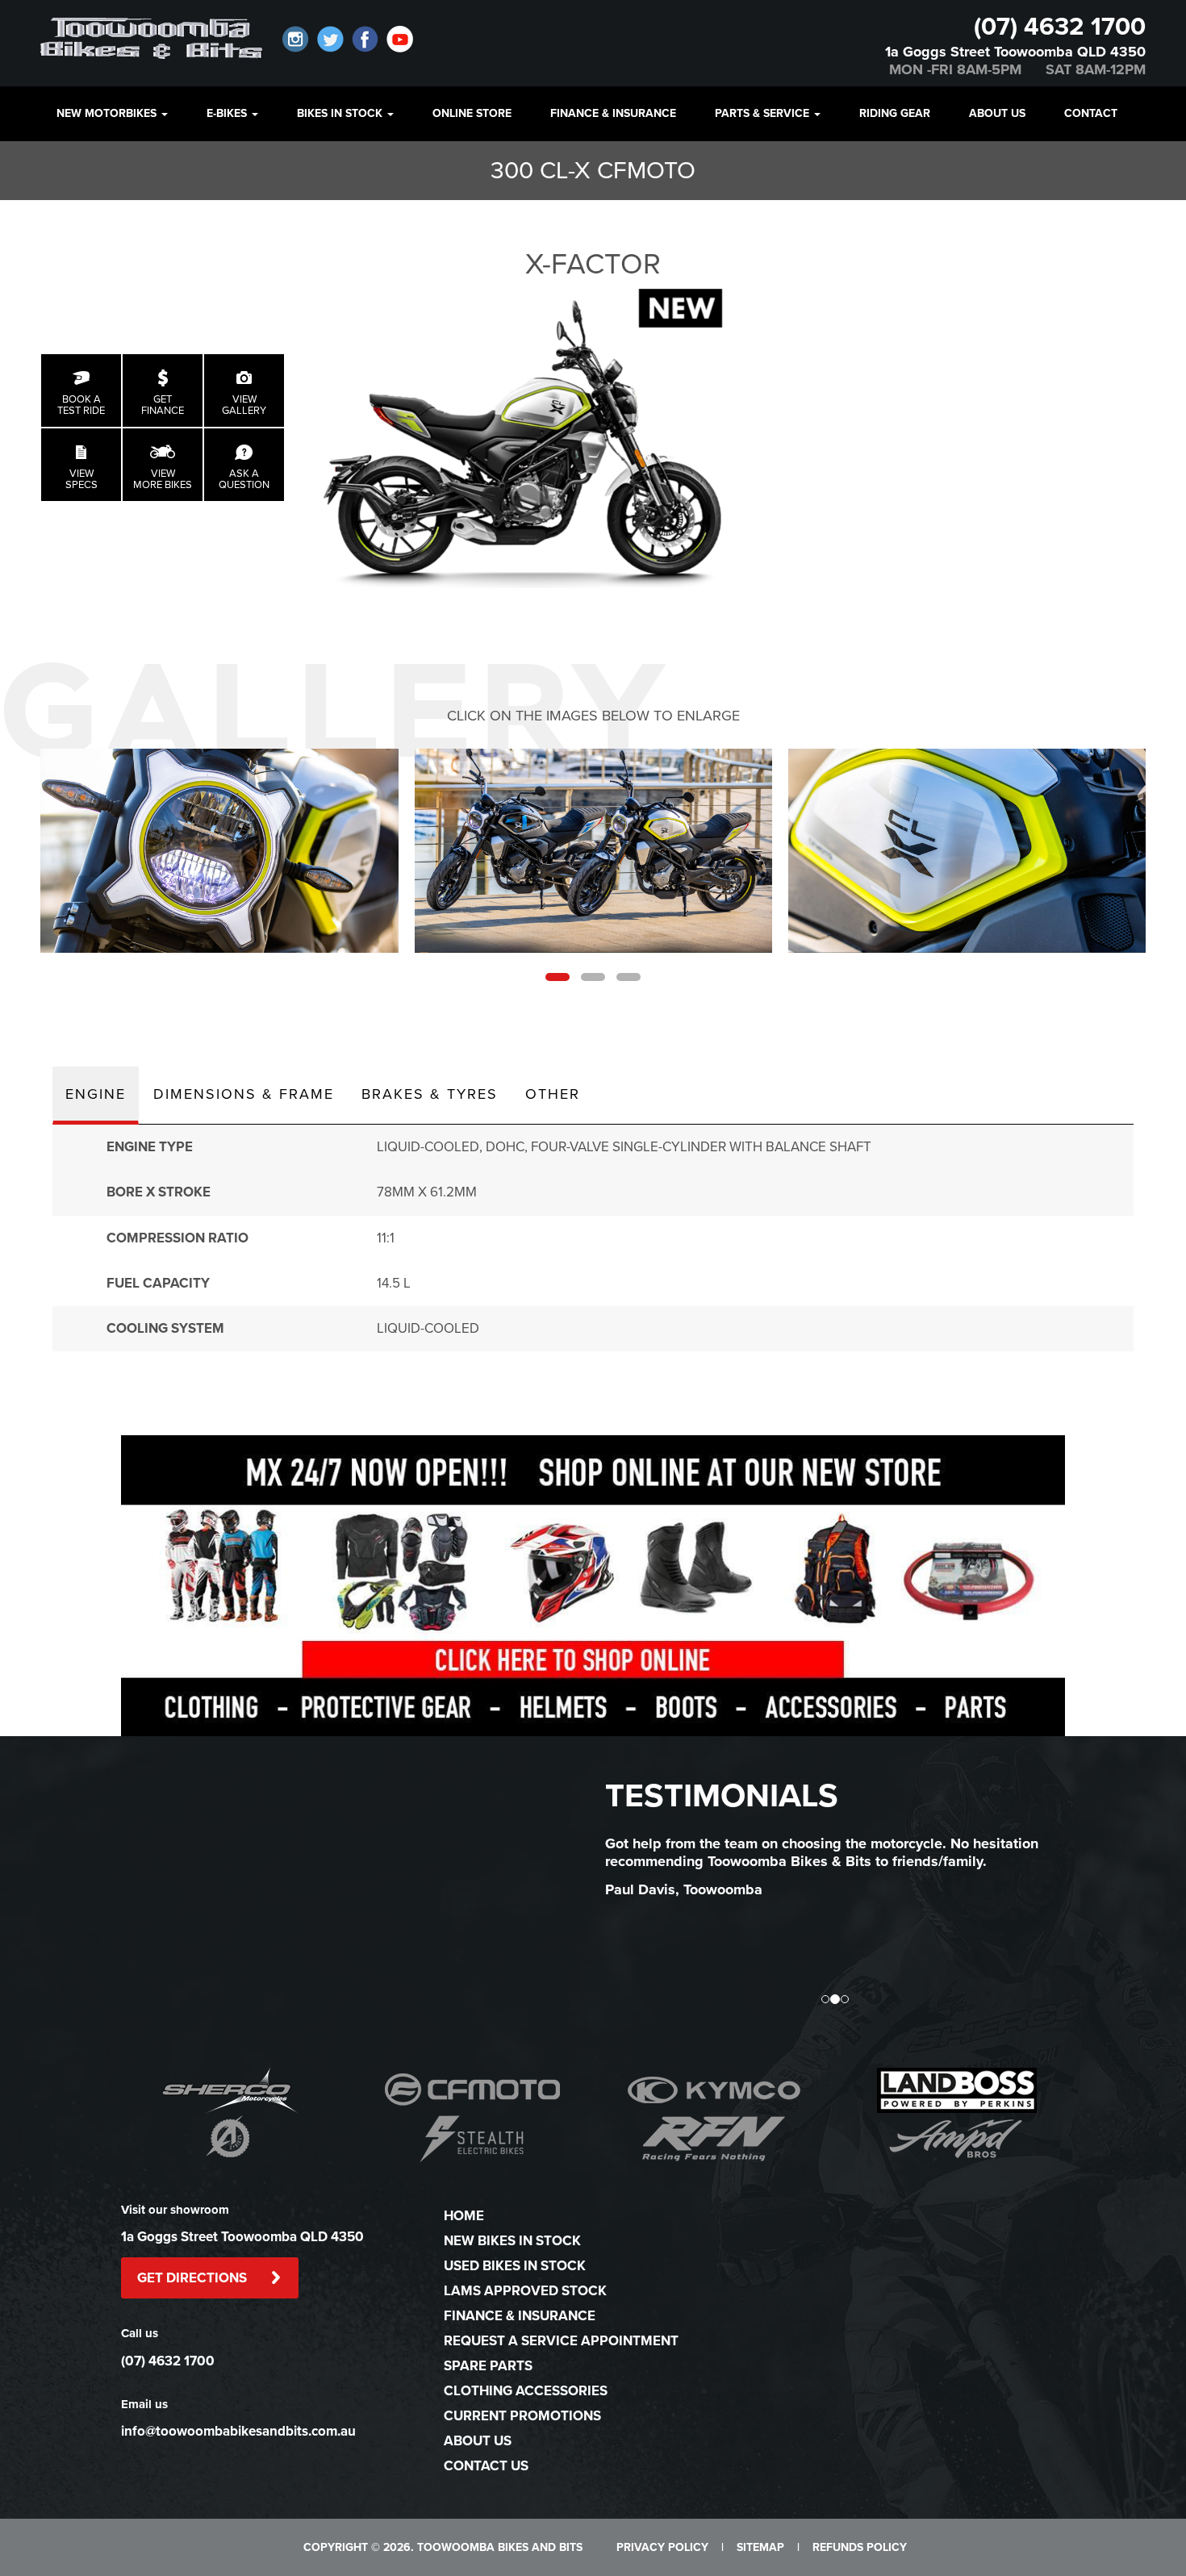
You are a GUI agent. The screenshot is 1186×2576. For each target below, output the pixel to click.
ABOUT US (997, 113)
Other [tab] (553, 1094)
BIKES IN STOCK (341, 113)
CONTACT (1091, 113)
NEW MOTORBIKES (108, 113)
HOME (464, 2216)
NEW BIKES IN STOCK (512, 2241)
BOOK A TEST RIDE (81, 405)
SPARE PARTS (488, 2366)
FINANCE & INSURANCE (613, 113)
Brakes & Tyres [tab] (430, 1094)
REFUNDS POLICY (860, 2547)
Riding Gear (895, 113)
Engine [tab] (96, 1094)
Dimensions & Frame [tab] (244, 1094)
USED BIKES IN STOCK (515, 2266)
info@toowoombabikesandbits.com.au (238, 2431)
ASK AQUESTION (244, 479)
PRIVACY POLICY (662, 2547)
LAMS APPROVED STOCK (525, 2291)
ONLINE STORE (472, 113)
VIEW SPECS (81, 479)
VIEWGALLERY (244, 405)
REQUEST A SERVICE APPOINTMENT (561, 2341)
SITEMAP (760, 2547)
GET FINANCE (163, 405)
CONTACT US (486, 2466)
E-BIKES (228, 113)
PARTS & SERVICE (764, 113)
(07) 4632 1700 (1060, 27)
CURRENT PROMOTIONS (522, 2416)
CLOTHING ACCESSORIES (526, 2391)
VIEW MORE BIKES (163, 479)
